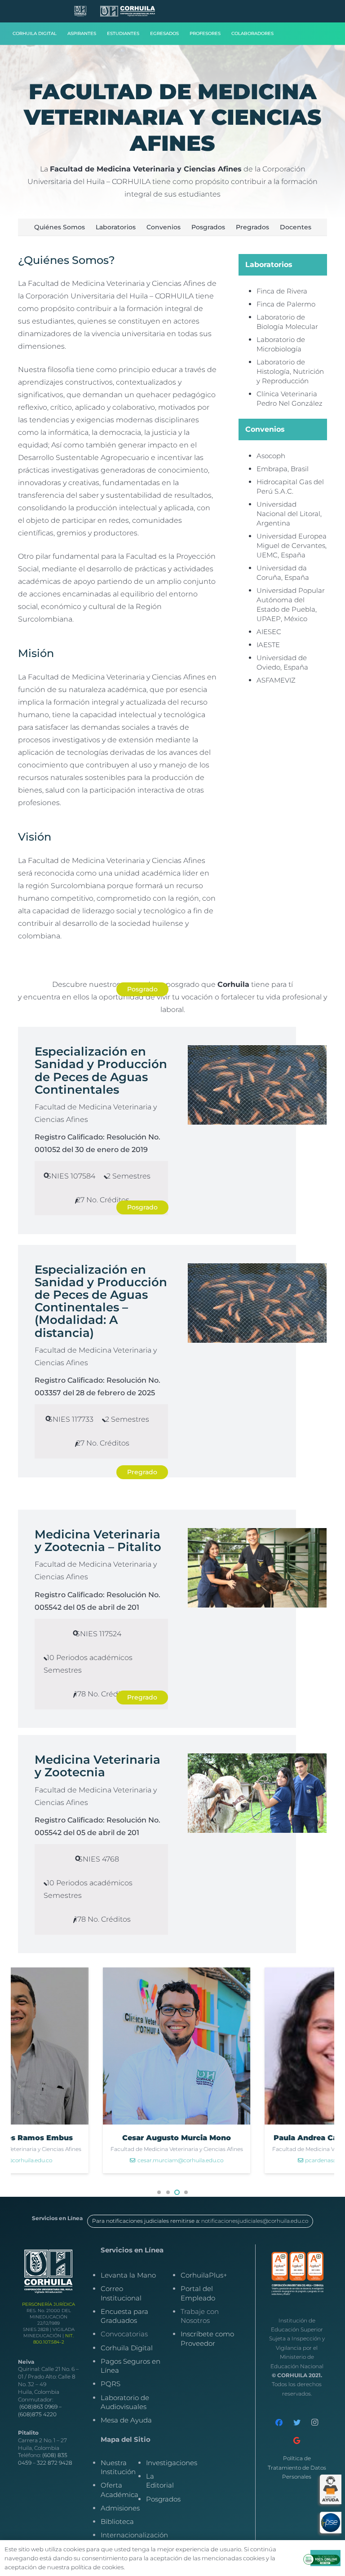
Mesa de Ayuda (126, 2420)
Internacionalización (134, 2535)
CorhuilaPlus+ (204, 2275)
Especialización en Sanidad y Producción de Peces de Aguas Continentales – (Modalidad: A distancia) (101, 1301)
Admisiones (120, 2508)
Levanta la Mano (128, 2275)
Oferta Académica (119, 2490)
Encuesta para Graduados (124, 2316)
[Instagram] (315, 2423)
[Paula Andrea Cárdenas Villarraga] (230, 2070)
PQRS (111, 2384)
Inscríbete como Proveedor (207, 2338)
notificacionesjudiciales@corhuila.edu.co (255, 2221)
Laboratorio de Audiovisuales (125, 2402)
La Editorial (160, 2481)
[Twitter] (297, 2423)
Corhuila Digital (127, 2348)
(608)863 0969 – (40, 2407)
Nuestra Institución (118, 2467)
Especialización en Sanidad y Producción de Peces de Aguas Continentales (101, 1070)
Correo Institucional (121, 2293)
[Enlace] (80, 11)
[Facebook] (279, 2423)
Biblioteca (117, 2521)
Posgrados (208, 227)
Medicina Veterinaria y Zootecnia (97, 1766)
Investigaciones (172, 2463)
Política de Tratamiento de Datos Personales (297, 2467)
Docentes (296, 227)
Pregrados (252, 227)
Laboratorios (116, 227)
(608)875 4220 (37, 2414)
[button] (159, 2192)
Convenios (164, 227)
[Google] (297, 2440)
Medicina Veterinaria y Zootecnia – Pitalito (98, 1540)
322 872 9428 (55, 2463)
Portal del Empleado (198, 2293)
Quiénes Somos (60, 227)
